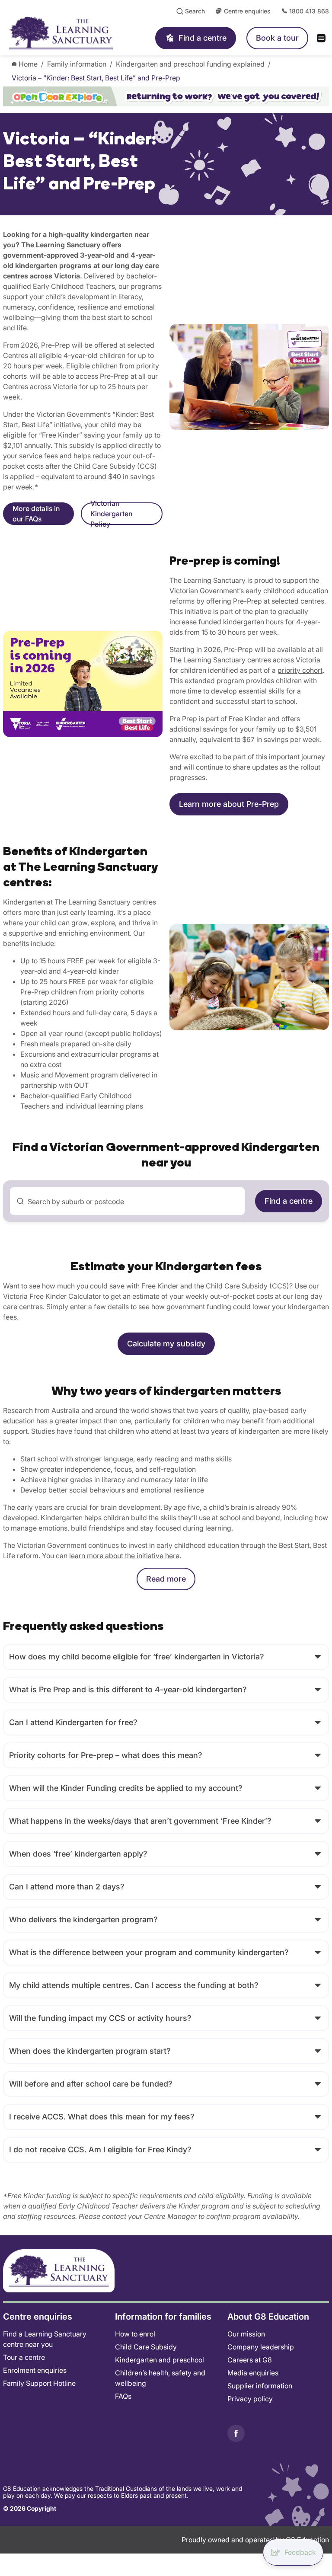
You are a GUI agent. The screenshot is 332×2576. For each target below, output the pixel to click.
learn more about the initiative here (124, 1556)
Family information (77, 64)
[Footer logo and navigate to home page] (59, 2270)
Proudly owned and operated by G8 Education (255, 2540)
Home (28, 64)
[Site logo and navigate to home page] (70, 33)
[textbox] (132, 1202)
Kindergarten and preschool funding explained (190, 64)
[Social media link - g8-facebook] (236, 2433)
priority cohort (300, 670)
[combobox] (127, 1201)
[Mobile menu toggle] (324, 38)
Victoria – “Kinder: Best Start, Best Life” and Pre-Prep (96, 78)
